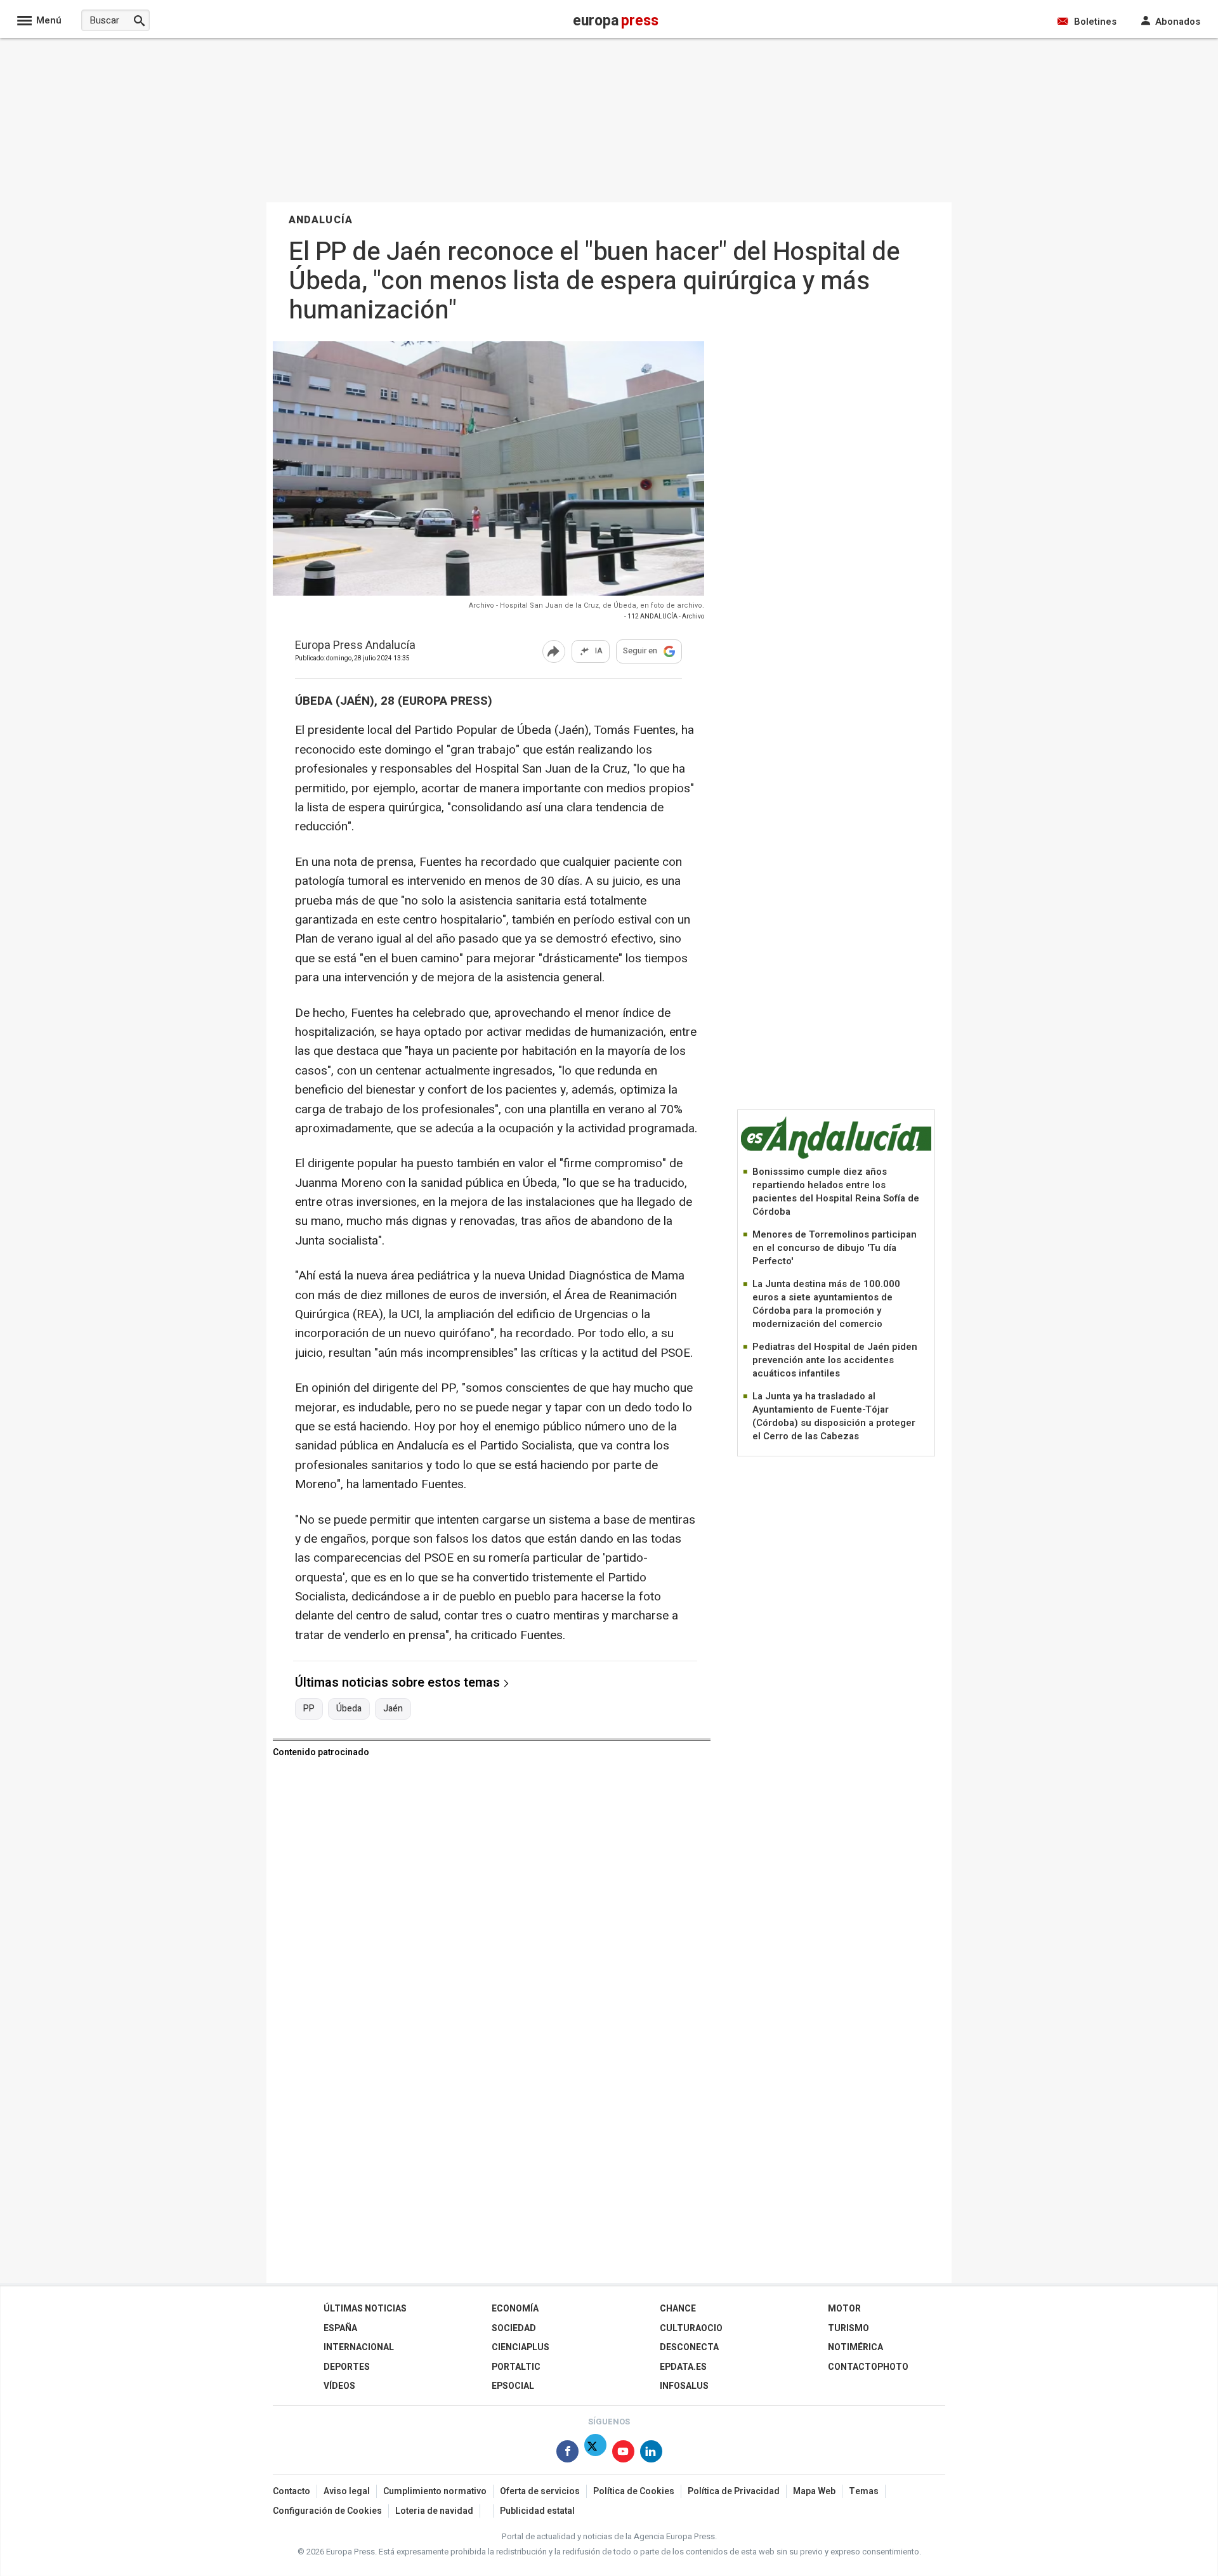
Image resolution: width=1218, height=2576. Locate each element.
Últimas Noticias (365, 2309)
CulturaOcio (691, 2328)
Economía (515, 2309)
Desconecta (689, 2347)
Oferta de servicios (540, 2491)
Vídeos (339, 2386)
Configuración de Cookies (327, 2511)
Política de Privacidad (734, 2491)
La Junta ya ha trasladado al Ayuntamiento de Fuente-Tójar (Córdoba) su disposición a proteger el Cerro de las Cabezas (834, 1416)
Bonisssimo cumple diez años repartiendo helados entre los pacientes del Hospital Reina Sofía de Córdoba (836, 1192)
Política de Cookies (634, 2491)
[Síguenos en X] (595, 2454)
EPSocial (513, 2386)
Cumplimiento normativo (435, 2491)
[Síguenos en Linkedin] (651, 2454)
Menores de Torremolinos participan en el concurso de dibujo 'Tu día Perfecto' (835, 1248)
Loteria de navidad (434, 2511)
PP (309, 1709)
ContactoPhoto (868, 2367)
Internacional (359, 2347)
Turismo (848, 2328)
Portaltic (516, 2367)
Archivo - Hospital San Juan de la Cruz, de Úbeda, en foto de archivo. (586, 605)
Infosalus (684, 2386)
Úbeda (349, 1709)
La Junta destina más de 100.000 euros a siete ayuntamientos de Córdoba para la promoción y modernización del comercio (826, 1304)
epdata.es (683, 2367)
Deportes (347, 2367)
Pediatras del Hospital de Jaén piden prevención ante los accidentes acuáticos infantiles (835, 1360)
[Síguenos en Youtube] (623, 2454)
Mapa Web (814, 2491)
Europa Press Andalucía (355, 646)
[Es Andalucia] (836, 1157)
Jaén (393, 1709)
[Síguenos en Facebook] (567, 2454)
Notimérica (855, 2347)
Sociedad (514, 2328)
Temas (864, 2491)
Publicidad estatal (537, 2511)
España (340, 2328)
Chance (678, 2309)
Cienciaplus (521, 2347)
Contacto (291, 2491)
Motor (844, 2309)
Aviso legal (347, 2491)
